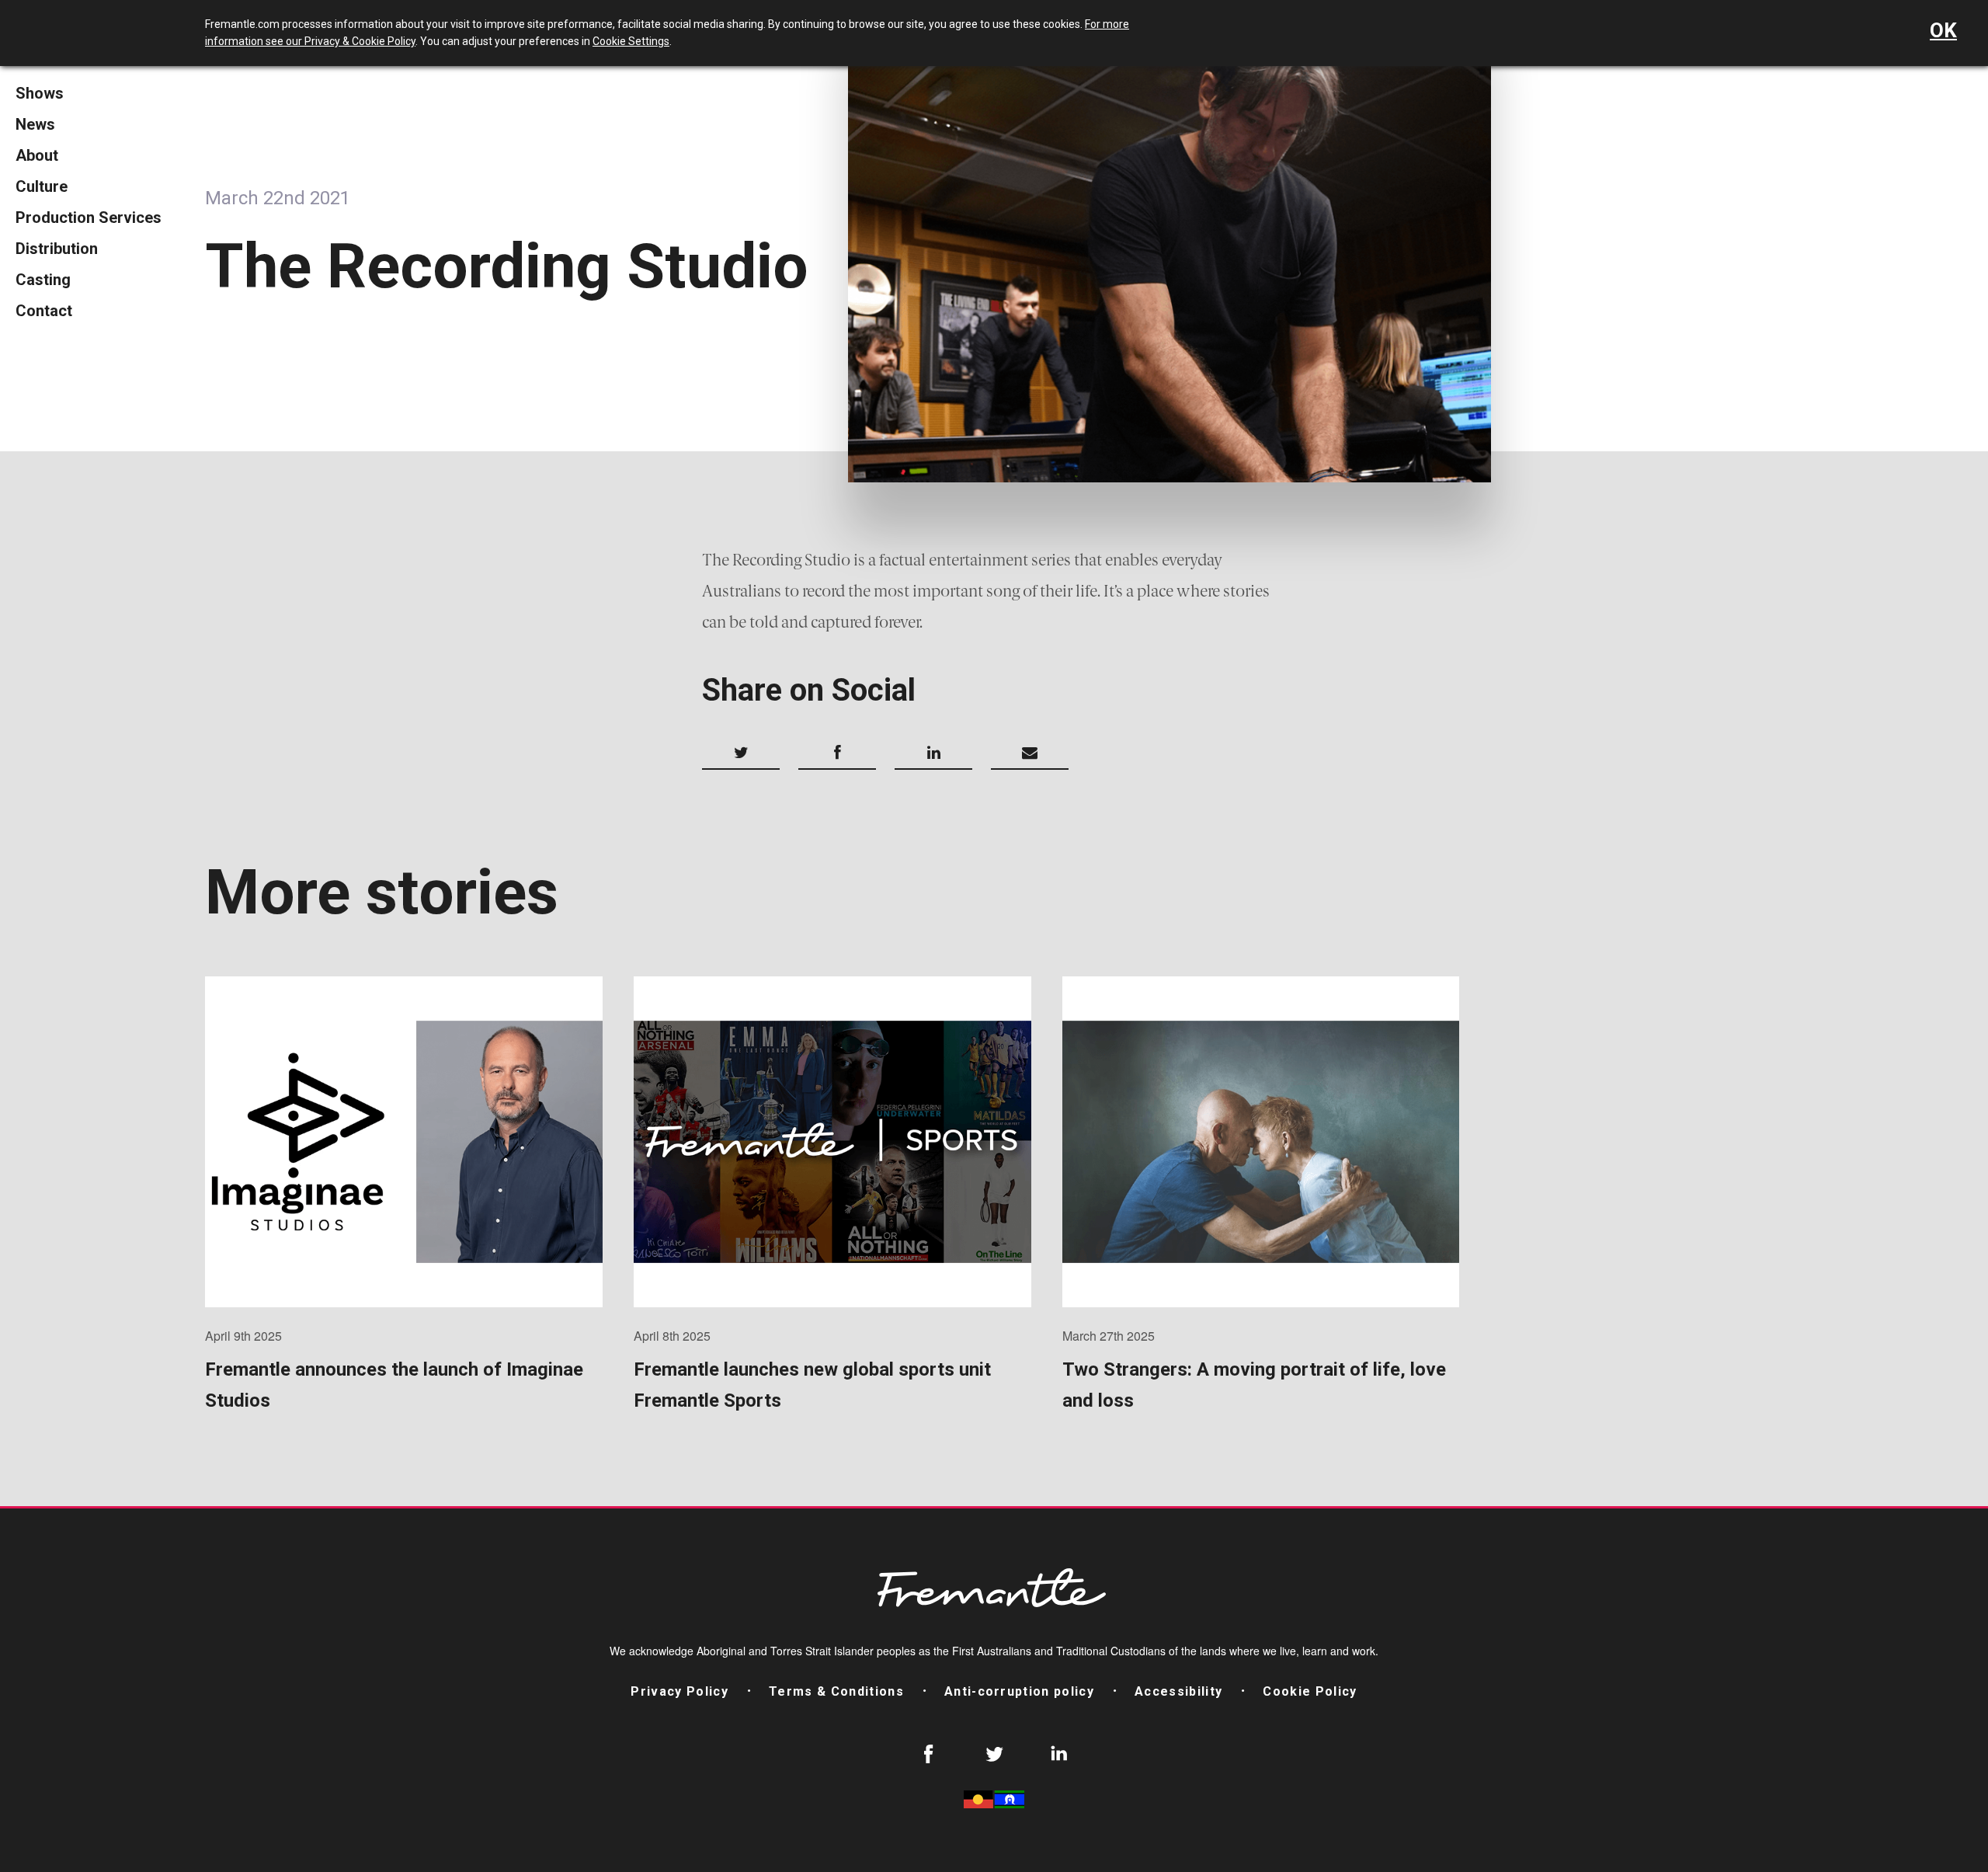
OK (1943, 30)
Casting (43, 280)
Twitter (994, 1754)
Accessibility (1178, 1691)
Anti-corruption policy (1019, 1691)
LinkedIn (1059, 1754)
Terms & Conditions (836, 1691)
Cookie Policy (1310, 1691)
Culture (42, 186)
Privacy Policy (679, 1691)
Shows (40, 93)
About (37, 155)
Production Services (89, 217)
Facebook (929, 1754)
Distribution (57, 249)
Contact (44, 311)
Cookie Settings (631, 41)
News (35, 124)
